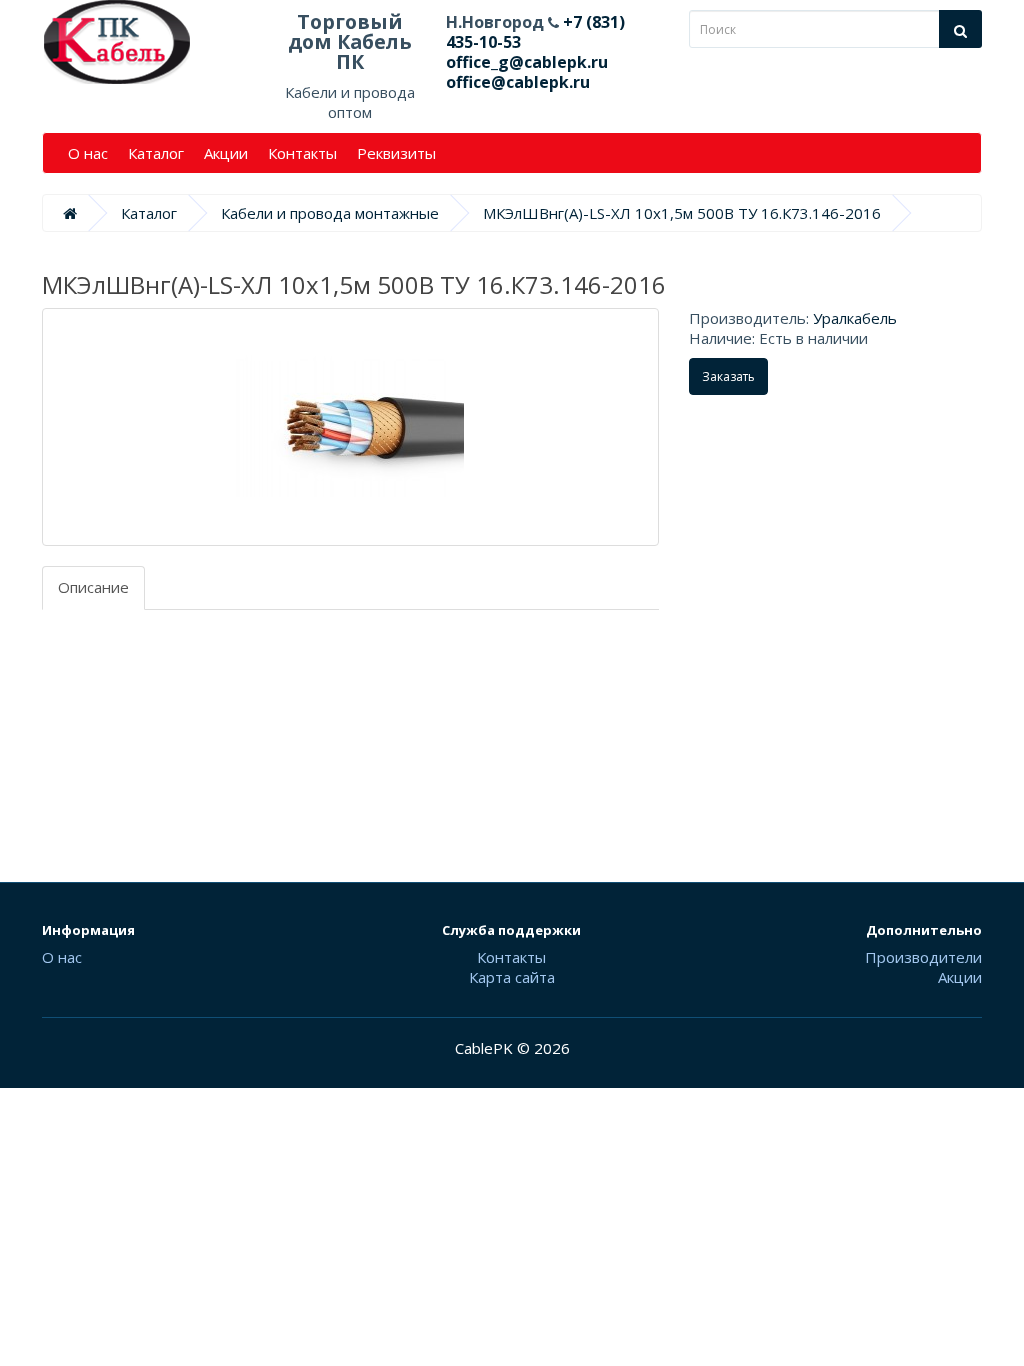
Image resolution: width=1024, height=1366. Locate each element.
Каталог (156, 153)
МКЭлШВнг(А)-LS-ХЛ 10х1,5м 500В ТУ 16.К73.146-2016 (682, 213)
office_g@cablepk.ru (527, 62)
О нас (88, 153)
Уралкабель (855, 318)
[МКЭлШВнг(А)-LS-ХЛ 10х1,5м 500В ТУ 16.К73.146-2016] (350, 427)
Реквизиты (396, 153)
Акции (226, 153)
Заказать (728, 376)
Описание (93, 587)
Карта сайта (512, 977)
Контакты (302, 153)
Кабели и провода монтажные (330, 213)
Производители (923, 957)
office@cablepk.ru (518, 82)
